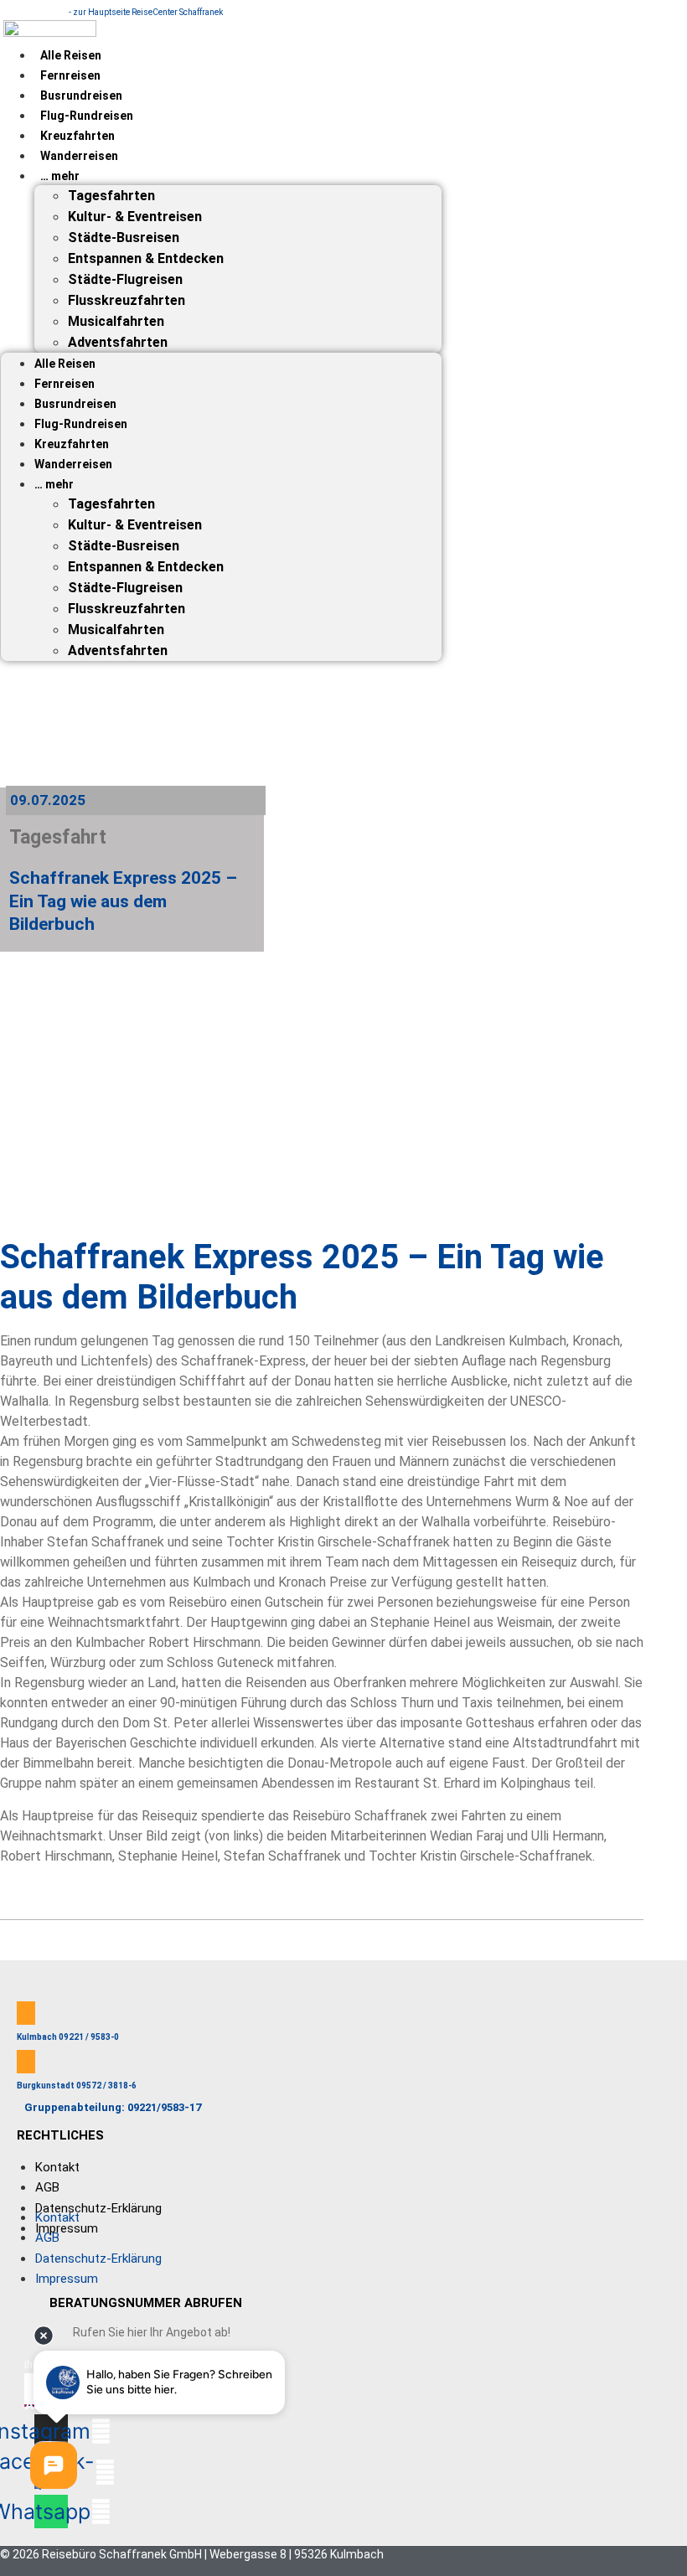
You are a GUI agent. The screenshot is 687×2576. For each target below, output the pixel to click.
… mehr (60, 176)
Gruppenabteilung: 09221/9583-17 (113, 2107)
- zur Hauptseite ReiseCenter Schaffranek (146, 12)
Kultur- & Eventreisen (135, 217)
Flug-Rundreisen (87, 116)
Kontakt (57, 2167)
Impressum (67, 2228)
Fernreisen (70, 75)
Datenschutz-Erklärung (98, 2208)
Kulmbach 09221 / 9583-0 (68, 2037)
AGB (47, 2187)
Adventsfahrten (118, 342)
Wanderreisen (79, 156)
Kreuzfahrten (77, 136)
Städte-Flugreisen (125, 279)
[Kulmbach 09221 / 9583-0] (26, 2013)
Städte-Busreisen (124, 237)
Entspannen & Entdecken (146, 258)
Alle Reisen (71, 55)
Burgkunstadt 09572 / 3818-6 (77, 2086)
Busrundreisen (81, 96)
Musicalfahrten (116, 321)
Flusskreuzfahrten (127, 300)
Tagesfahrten (111, 196)
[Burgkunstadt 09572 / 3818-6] (26, 2062)
